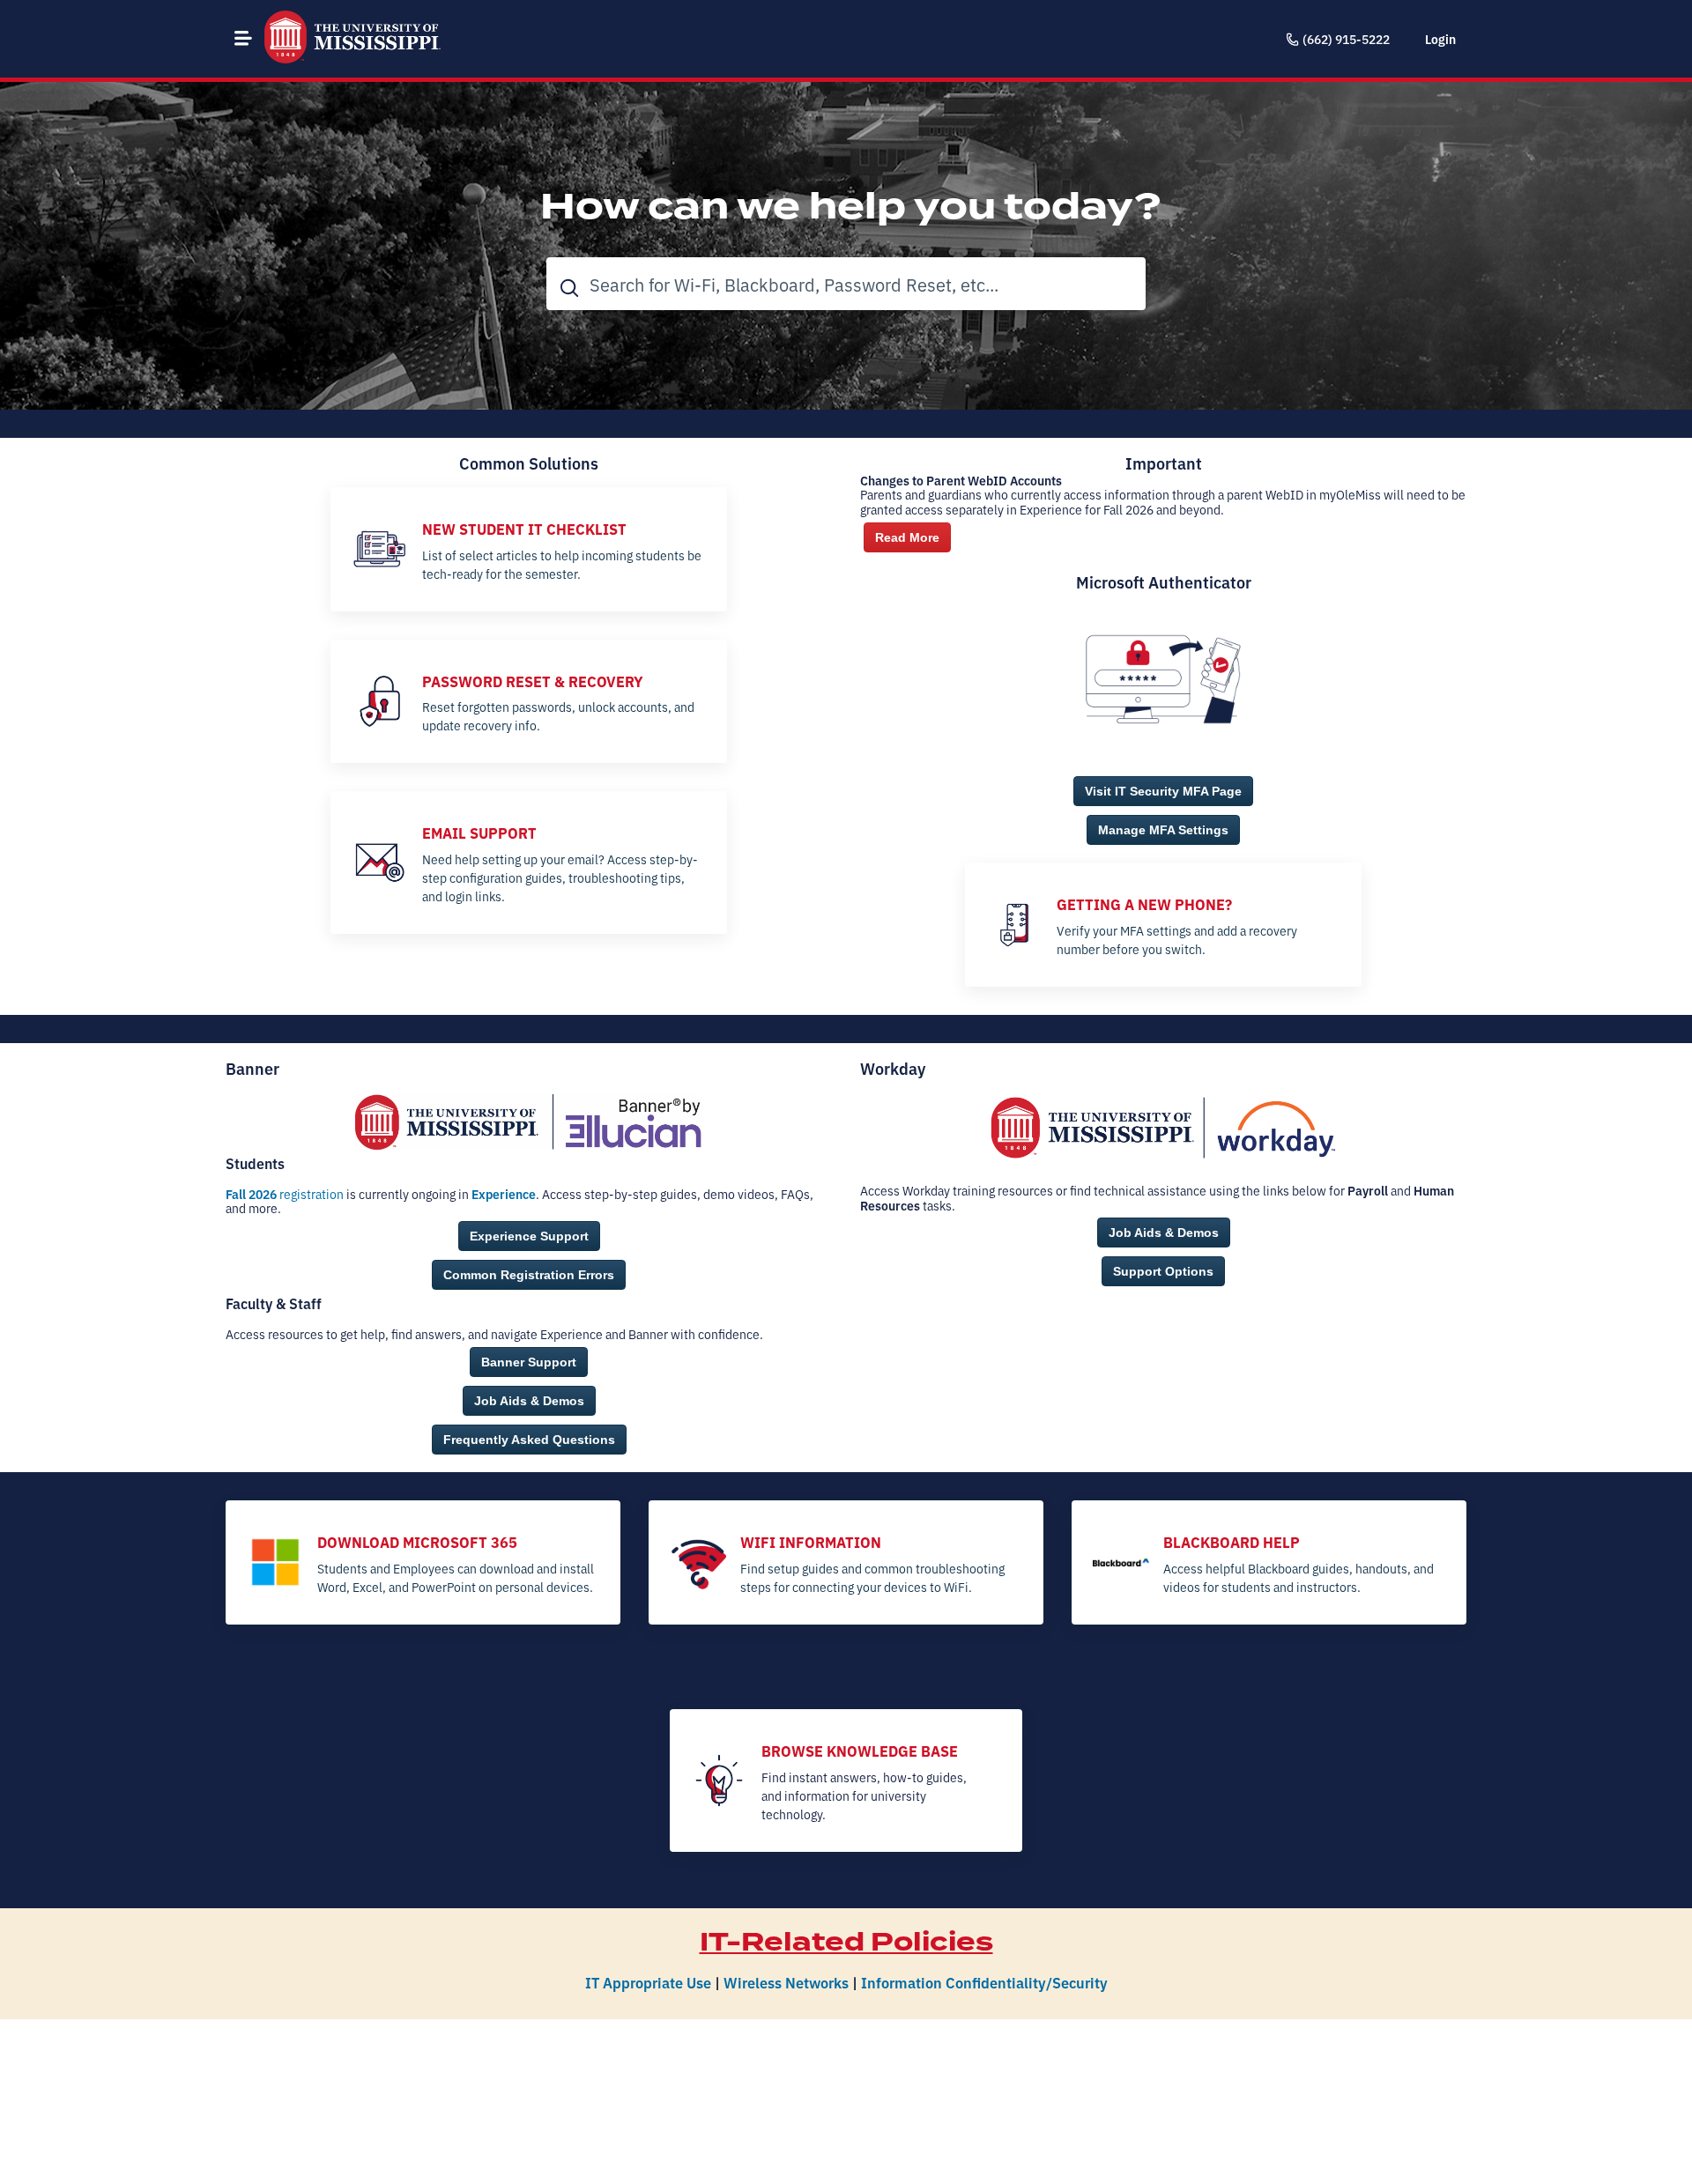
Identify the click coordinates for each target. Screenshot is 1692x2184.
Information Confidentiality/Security (984, 1982)
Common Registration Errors (529, 1275)
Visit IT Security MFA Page (1163, 791)
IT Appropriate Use (648, 1982)
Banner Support (529, 1362)
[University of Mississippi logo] (352, 39)
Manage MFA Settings (1163, 830)
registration (285, 1194)
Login (1440, 39)
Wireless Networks (786, 1982)
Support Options (1163, 1271)
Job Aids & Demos (529, 1401)
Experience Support (529, 1236)
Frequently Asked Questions (529, 1440)
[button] (243, 38)
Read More (907, 537)
